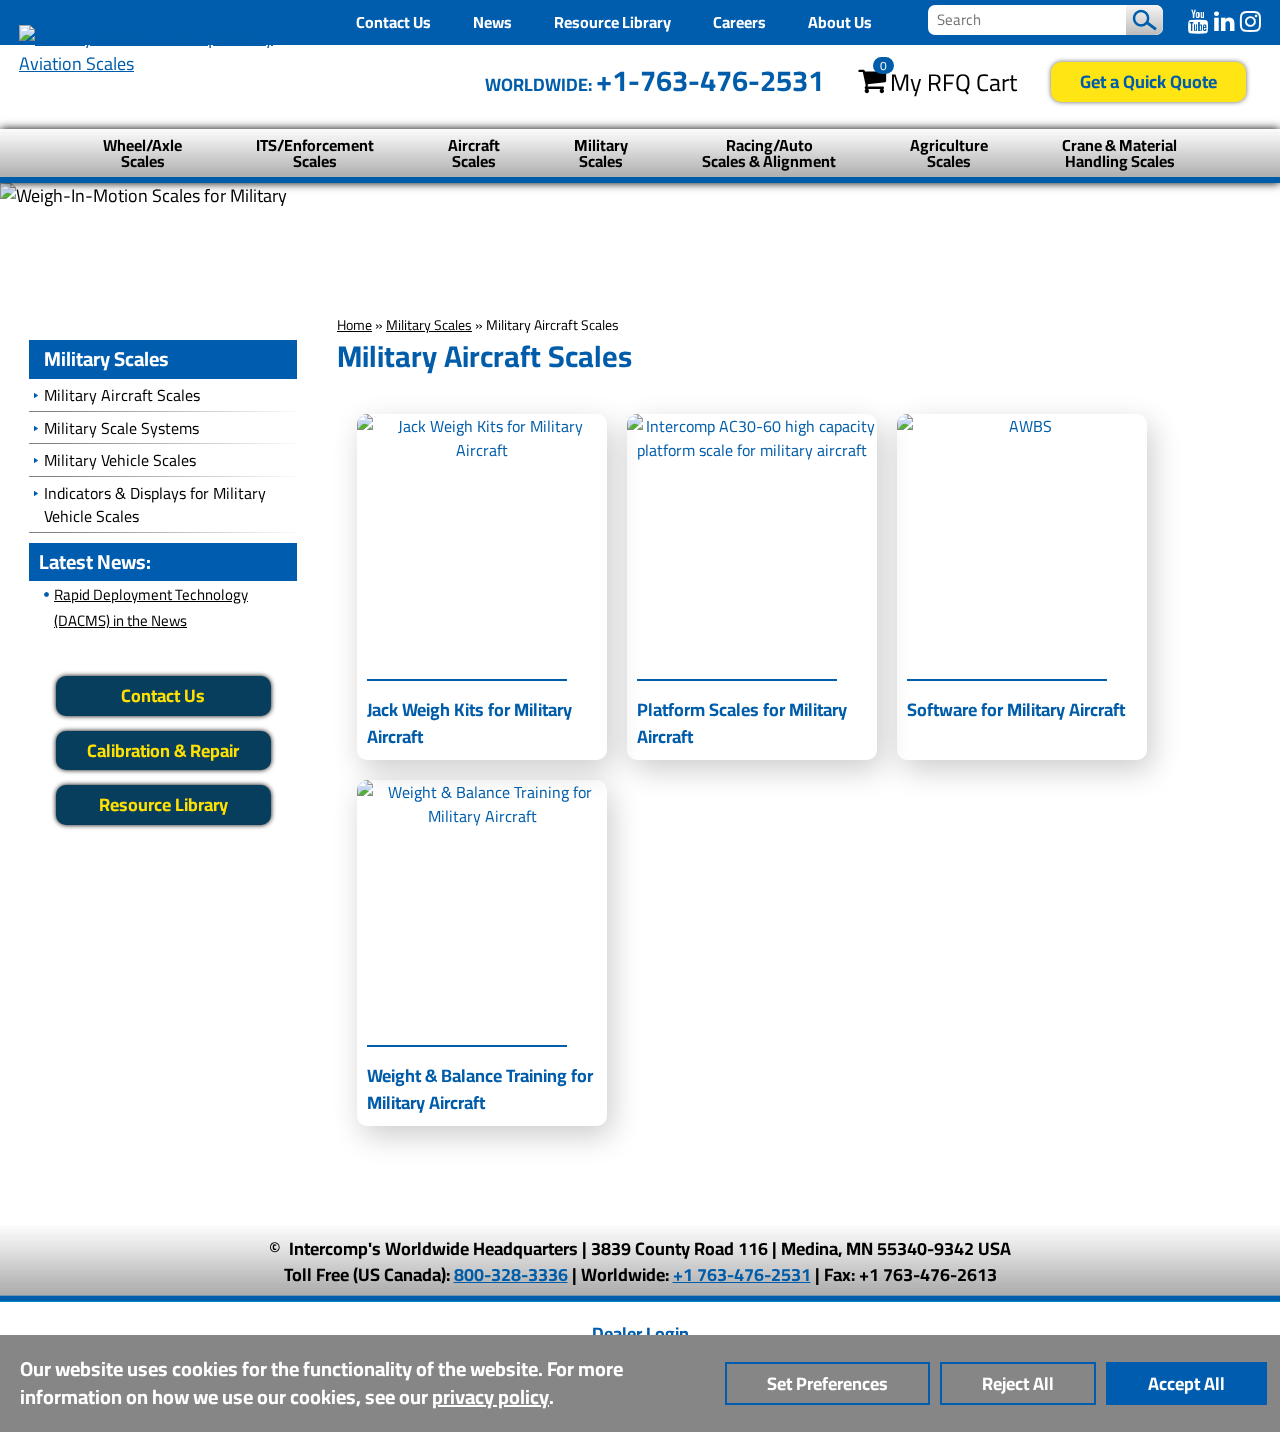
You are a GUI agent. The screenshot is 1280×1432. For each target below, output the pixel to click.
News (492, 22)
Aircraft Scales (474, 153)
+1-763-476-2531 (710, 80)
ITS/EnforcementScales (315, 153)
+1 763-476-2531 (742, 1274)
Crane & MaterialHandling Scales (1119, 153)
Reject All (1018, 1383)
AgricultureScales (949, 153)
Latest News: (95, 561)
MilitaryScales (601, 153)
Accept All (1186, 1383)
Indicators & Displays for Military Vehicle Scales (155, 504)
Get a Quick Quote (1148, 81)
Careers (739, 22)
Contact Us (393, 22)
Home (354, 325)
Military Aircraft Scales (122, 395)
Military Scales (429, 325)
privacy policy (490, 1396)
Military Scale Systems (121, 428)
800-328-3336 (511, 1274)
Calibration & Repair (163, 750)
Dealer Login (640, 1333)
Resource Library (612, 22)
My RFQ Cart (953, 83)
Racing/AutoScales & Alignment (769, 153)
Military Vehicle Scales (120, 460)
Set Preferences (827, 1383)
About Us (840, 22)
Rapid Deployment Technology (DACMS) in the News (151, 607)
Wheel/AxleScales (142, 153)
